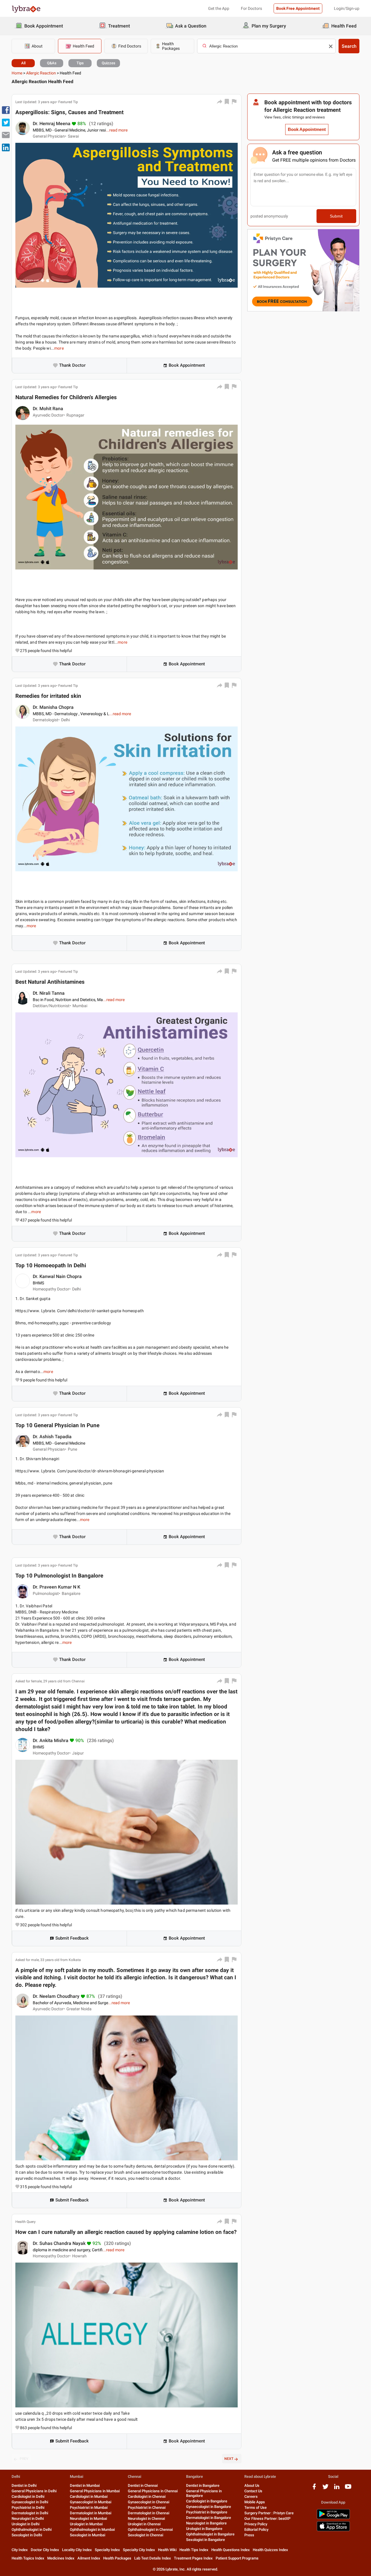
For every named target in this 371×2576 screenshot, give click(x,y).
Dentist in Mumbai (85, 2485)
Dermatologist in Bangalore (209, 2518)
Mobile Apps (255, 2502)
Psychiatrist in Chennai (147, 2507)
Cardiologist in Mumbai (89, 2496)
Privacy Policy (256, 2524)
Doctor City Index (45, 2550)
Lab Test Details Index (153, 2558)
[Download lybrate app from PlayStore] (333, 2518)
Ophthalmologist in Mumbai (92, 2530)
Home (17, 73)
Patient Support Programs (237, 2558)
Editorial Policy (256, 2530)
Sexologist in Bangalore (205, 2540)
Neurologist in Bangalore (206, 2523)
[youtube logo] (348, 2489)
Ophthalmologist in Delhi (32, 2530)
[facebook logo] (314, 2489)
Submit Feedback (72, 1938)
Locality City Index (77, 2550)
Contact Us (253, 2491)
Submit (336, 216)
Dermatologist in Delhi (30, 2513)
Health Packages (117, 2558)
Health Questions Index (231, 2550)
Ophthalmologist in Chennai (150, 2530)
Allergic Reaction (41, 73)
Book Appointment (187, 365)
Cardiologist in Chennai (147, 2496)
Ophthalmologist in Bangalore (210, 2534)
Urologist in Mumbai (86, 2524)
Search (349, 46)
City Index (20, 2550)
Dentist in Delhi (24, 2485)
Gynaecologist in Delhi (30, 2502)
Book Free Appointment (298, 8)
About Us (252, 2485)
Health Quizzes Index (270, 2550)
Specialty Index (107, 2550)
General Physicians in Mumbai (95, 2491)
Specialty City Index (139, 2550)
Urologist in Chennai (144, 2524)
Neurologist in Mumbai (88, 2519)
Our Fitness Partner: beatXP (267, 2519)
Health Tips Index (194, 2550)
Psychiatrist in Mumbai (89, 2507)
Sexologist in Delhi (27, 2535)
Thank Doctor (72, 365)
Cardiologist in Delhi (28, 2496)
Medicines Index (61, 2558)
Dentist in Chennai (143, 2485)
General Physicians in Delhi (34, 2491)
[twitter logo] (325, 2489)
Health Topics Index (28, 2558)
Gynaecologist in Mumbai (91, 2502)
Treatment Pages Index (193, 2558)
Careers (251, 2496)
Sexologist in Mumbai (88, 2535)
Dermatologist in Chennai (149, 2513)
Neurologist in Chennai (146, 2519)
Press (249, 2535)
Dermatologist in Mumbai (91, 2513)
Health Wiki (167, 2550)
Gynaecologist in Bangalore (209, 2507)
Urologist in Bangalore (204, 2529)
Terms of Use (255, 2507)
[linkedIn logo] (337, 2489)
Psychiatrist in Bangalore (207, 2512)
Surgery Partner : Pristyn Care (269, 2513)
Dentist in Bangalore (203, 2485)
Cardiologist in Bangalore (207, 2501)
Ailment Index (89, 2558)
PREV (24, 2459)
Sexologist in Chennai (146, 2535)
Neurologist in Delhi (28, 2519)
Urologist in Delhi (26, 2524)
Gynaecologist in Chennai (149, 2502)
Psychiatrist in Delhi (28, 2507)
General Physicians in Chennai (153, 2491)
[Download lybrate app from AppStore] (333, 2530)
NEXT (229, 2459)
